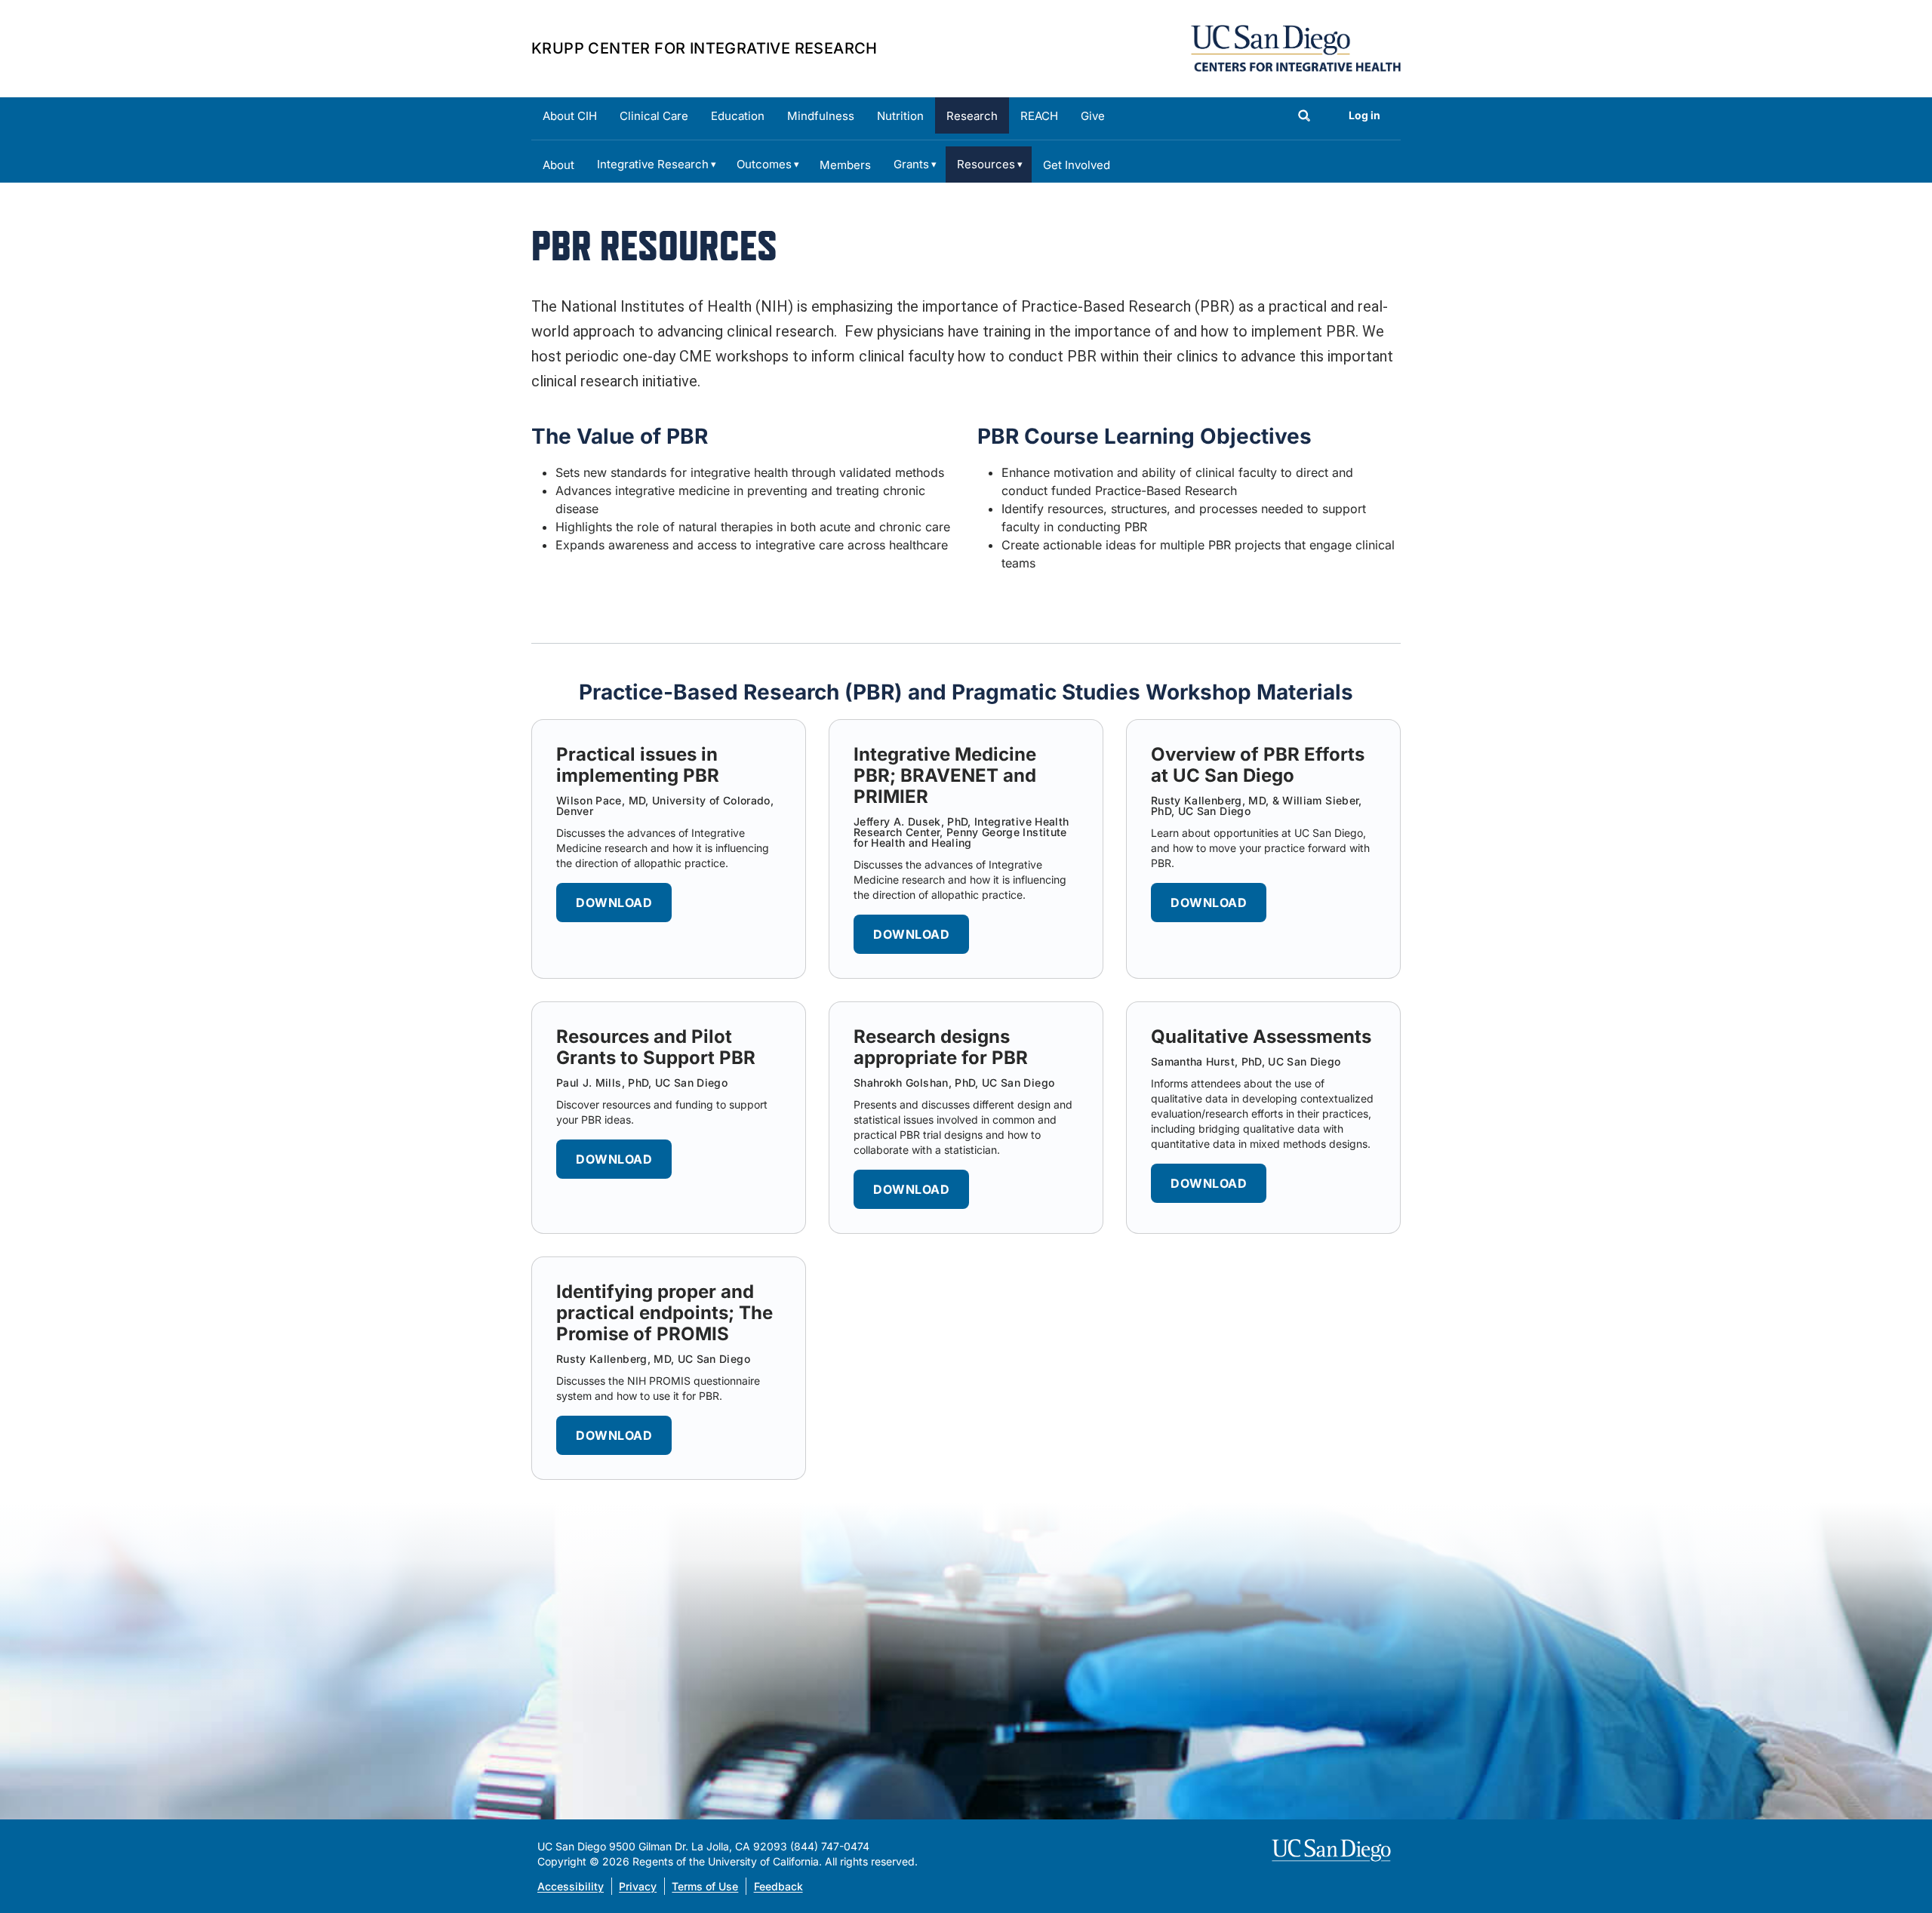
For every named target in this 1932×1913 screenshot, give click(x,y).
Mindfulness (821, 116)
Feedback (778, 1886)
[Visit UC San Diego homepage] (1333, 1850)
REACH (1039, 116)
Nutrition (900, 116)
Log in (1364, 115)
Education (738, 116)
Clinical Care (654, 116)
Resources (986, 164)
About (558, 165)
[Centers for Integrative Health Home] (1296, 47)
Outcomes (764, 164)
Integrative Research (653, 164)
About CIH (570, 116)
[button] (614, 903)
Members (845, 165)
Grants (911, 164)
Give (1093, 116)
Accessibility (571, 1886)
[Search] (1304, 117)
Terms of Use (705, 1886)
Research (972, 116)
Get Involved (1077, 165)
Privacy (638, 1886)
